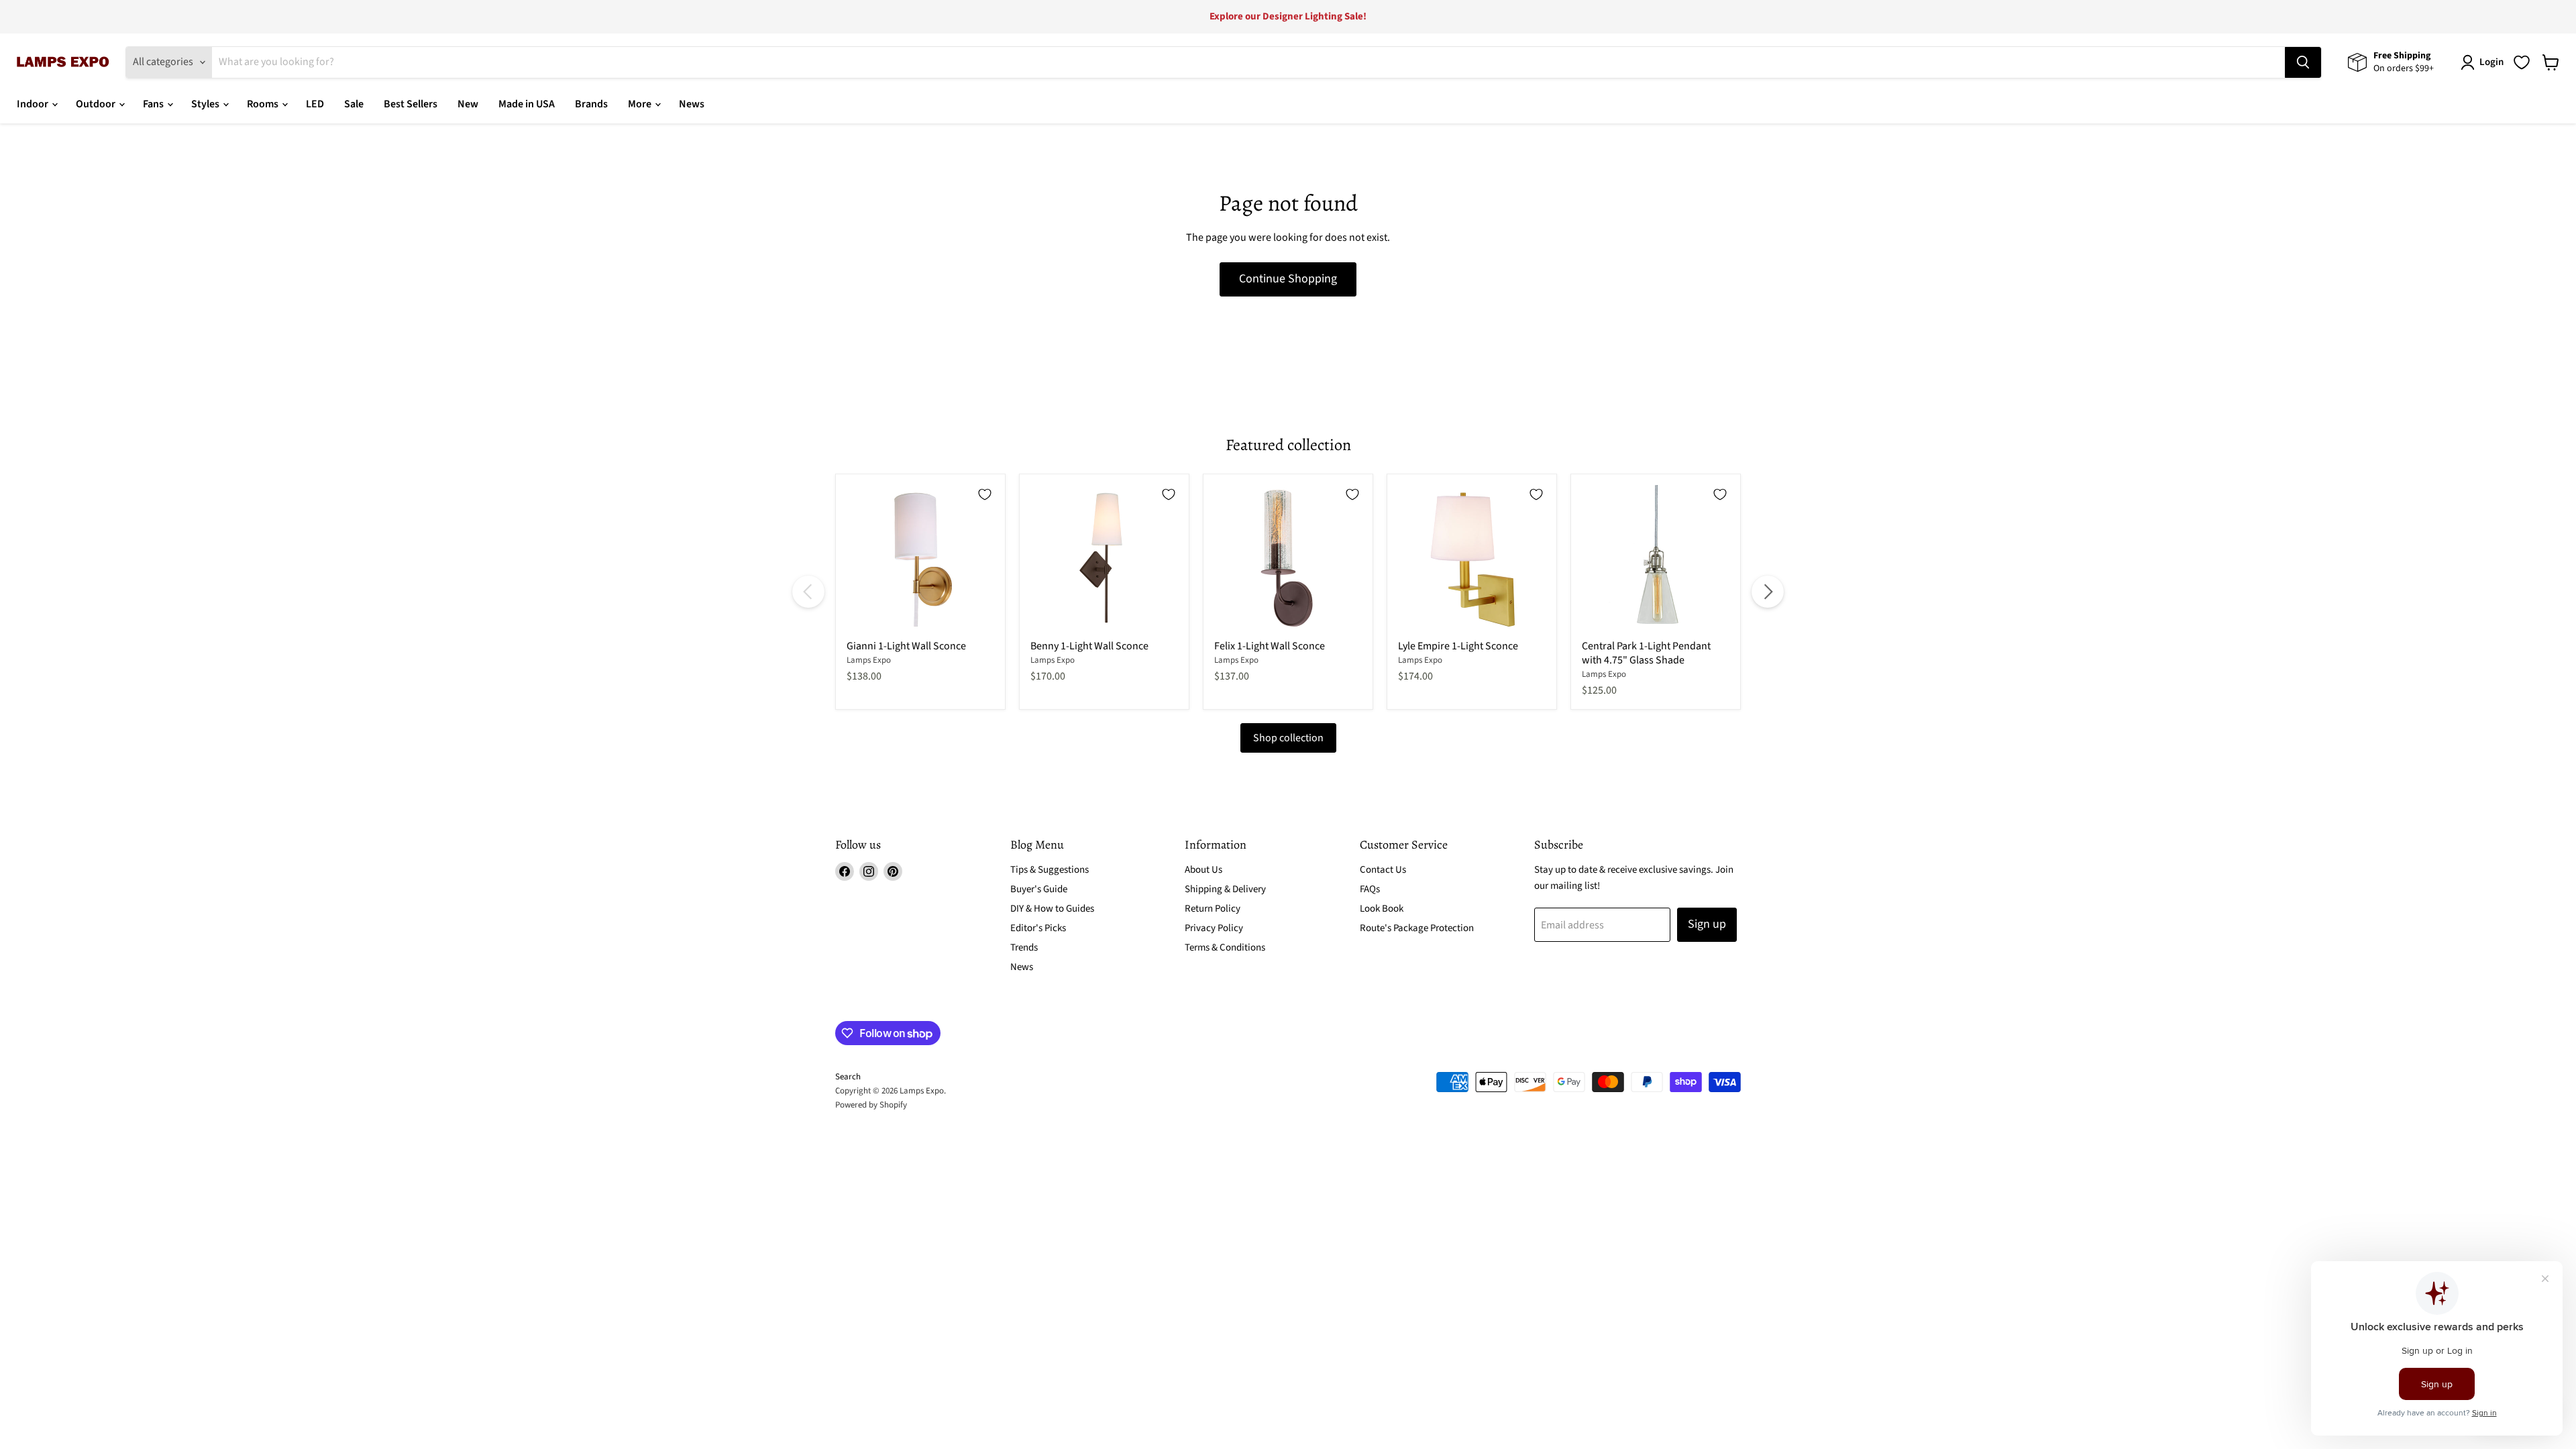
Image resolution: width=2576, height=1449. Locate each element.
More (641, 104)
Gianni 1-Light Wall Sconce (906, 646)
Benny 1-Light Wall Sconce (1089, 646)
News (692, 104)
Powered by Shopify (871, 1105)
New (468, 104)
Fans (154, 104)
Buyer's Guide (1039, 889)
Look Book (1382, 909)
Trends (1024, 948)
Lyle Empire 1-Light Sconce (1458, 646)
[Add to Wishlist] (985, 494)
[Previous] (808, 592)
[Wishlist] (2522, 62)
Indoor (34, 104)
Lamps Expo (869, 660)
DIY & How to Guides (1052, 909)
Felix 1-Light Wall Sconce (1270, 646)
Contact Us (1383, 870)
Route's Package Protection (1417, 928)
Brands (591, 104)
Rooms (264, 104)
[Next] (1768, 592)
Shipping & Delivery (1225, 889)
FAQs (1370, 889)
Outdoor (97, 104)
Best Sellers (411, 104)
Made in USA (527, 104)
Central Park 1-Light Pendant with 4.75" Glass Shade (1646, 653)
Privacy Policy (1214, 928)
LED (315, 104)
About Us (1203, 870)
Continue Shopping (1288, 279)
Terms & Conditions (1225, 948)
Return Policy (1213, 909)
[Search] (2303, 62)
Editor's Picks (1038, 928)
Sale (354, 104)
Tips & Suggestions (1050, 870)
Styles (206, 104)
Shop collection (1288, 738)
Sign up (1707, 924)
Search (848, 1077)
